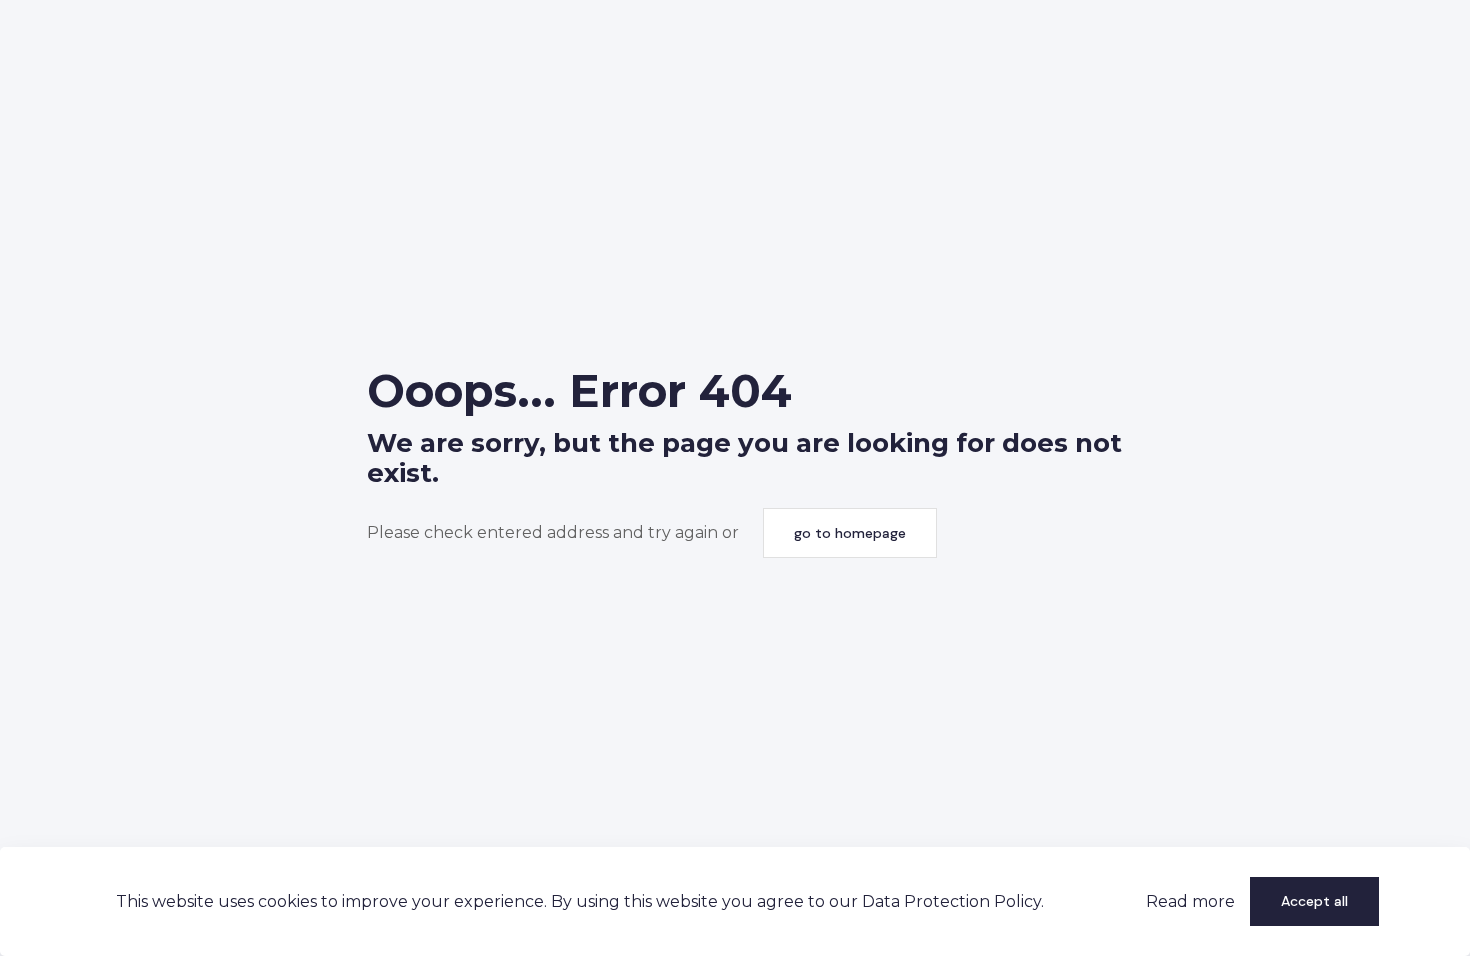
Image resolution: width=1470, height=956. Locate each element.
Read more (1190, 901)
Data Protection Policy (951, 901)
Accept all (1314, 901)
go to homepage (850, 533)
